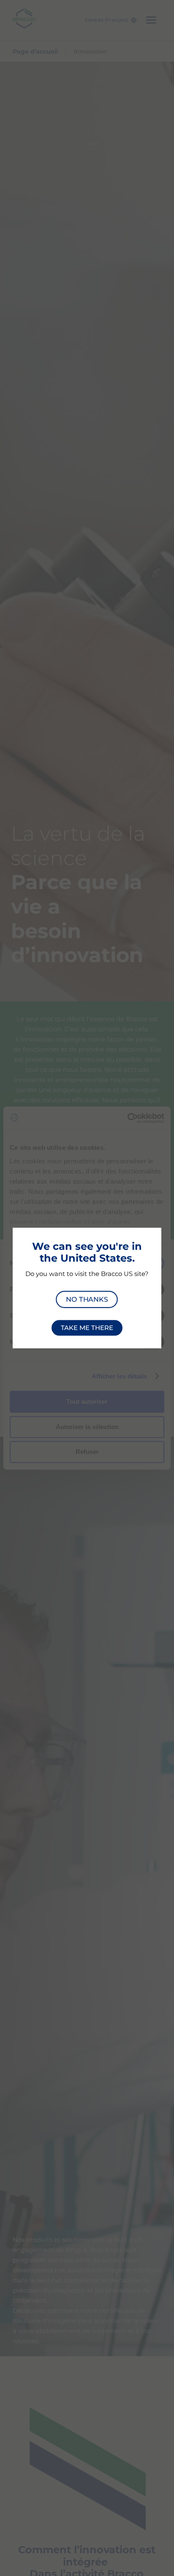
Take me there (87, 1328)
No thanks (87, 1299)
